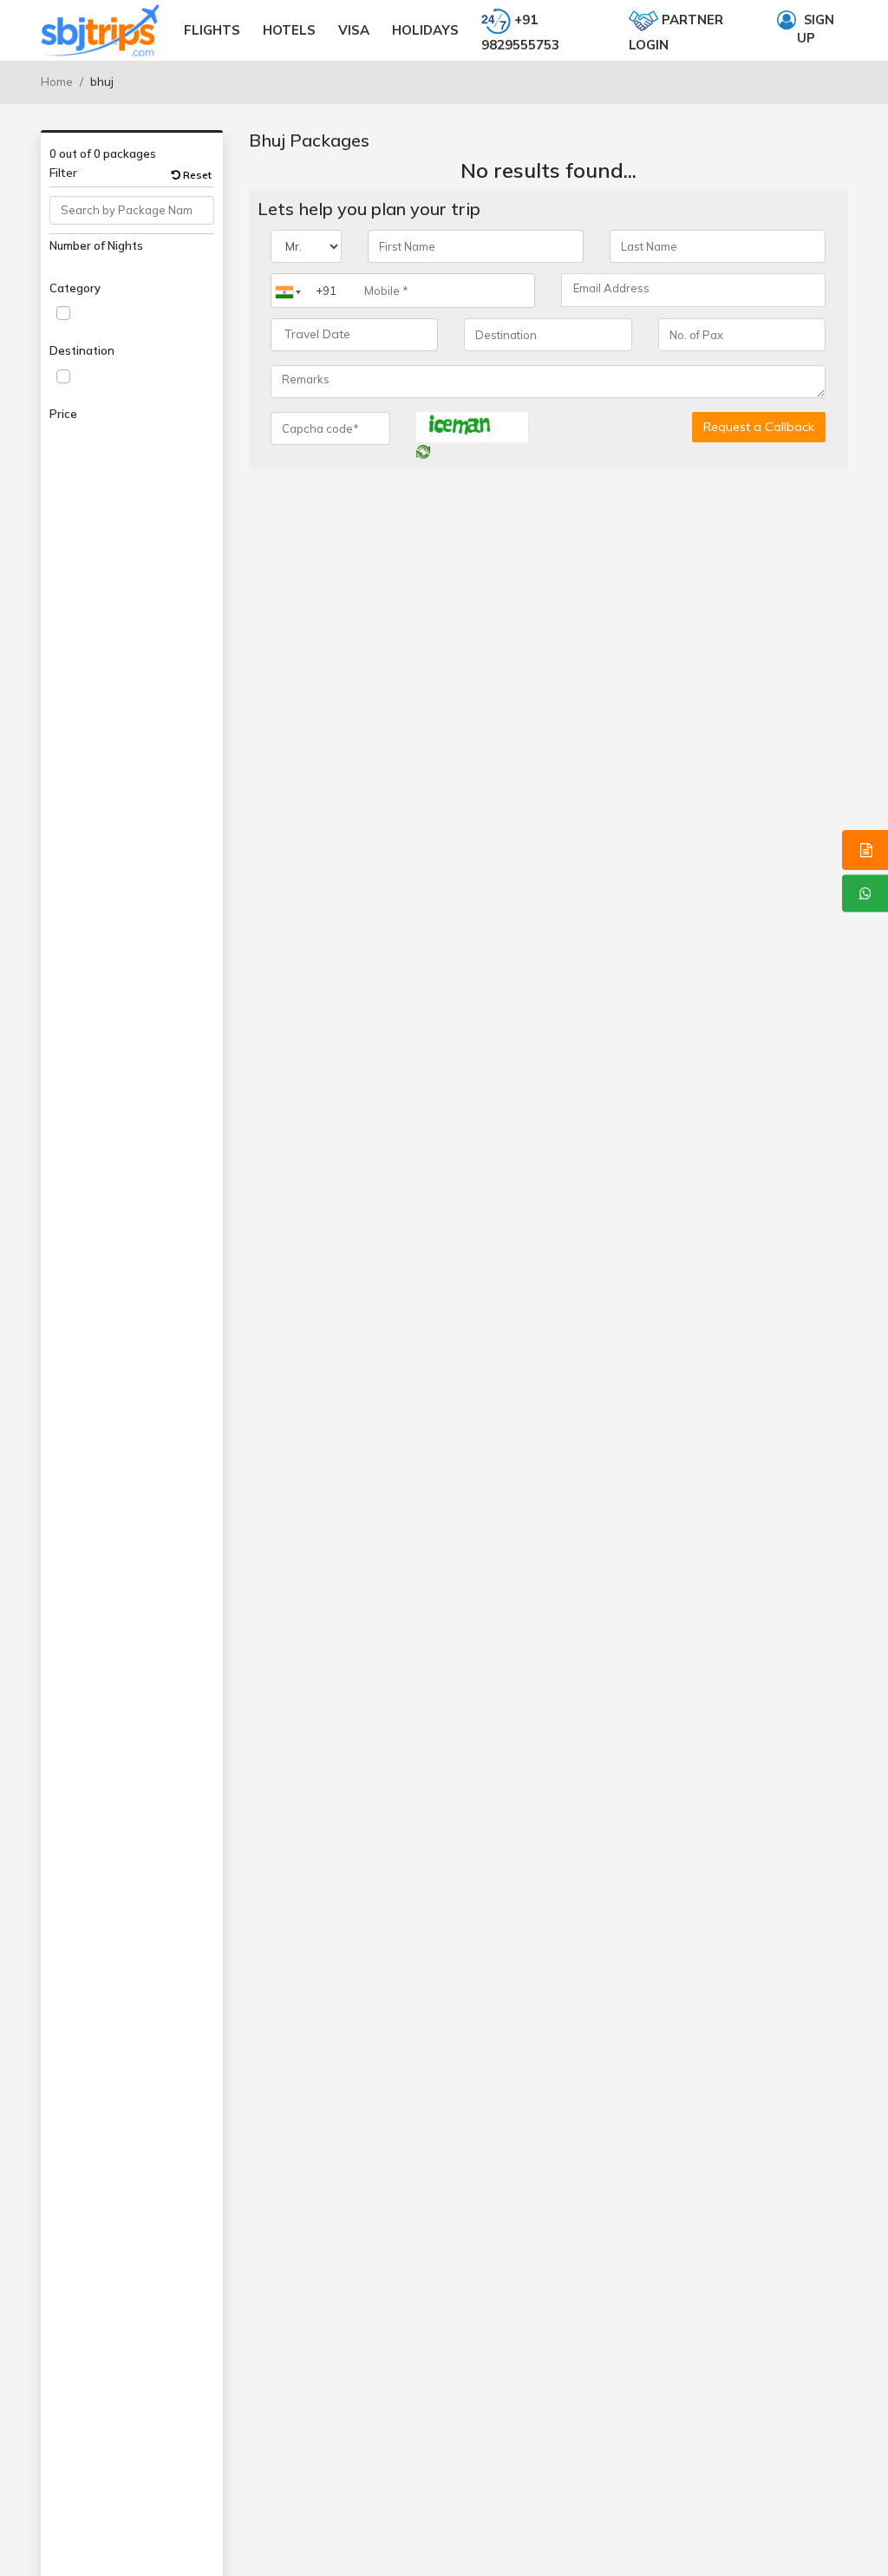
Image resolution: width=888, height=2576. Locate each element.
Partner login (676, 32)
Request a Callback (759, 427)
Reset (196, 175)
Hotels (289, 30)
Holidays (425, 30)
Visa (354, 30)
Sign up (816, 29)
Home (57, 82)
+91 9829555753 (520, 32)
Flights (212, 30)
